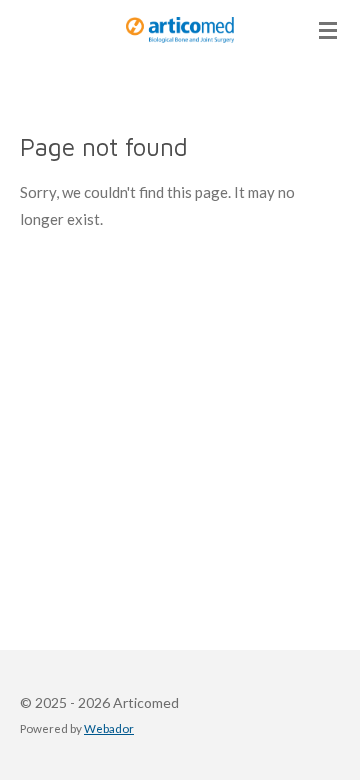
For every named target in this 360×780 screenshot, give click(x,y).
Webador (109, 728)
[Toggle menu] (328, 30)
